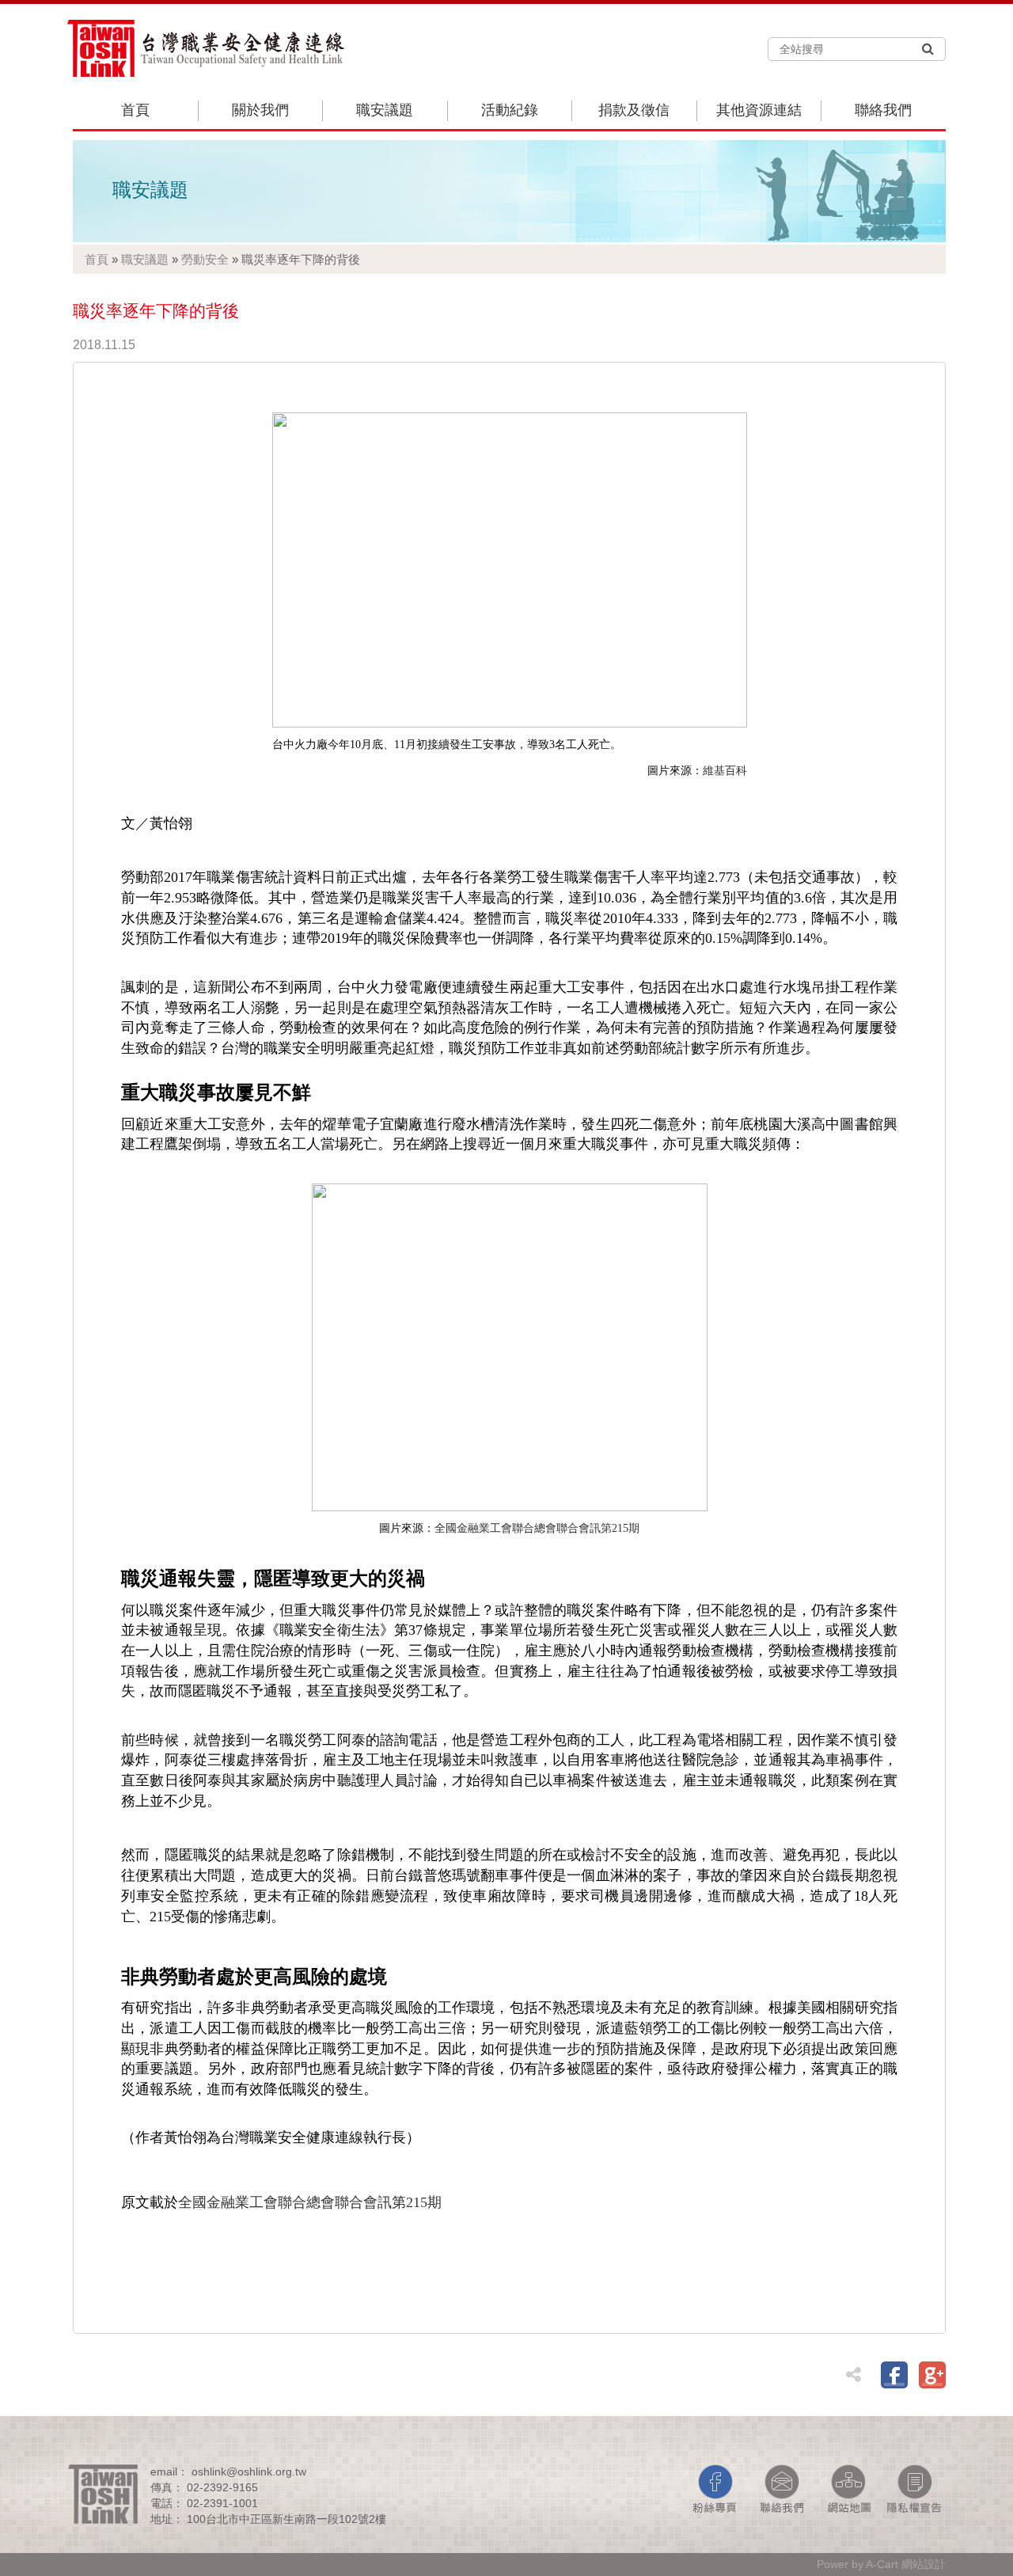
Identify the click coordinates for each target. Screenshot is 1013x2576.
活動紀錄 (510, 110)
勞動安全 (205, 259)
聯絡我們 (883, 110)
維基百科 (725, 771)
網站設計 (924, 2564)
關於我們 (260, 110)
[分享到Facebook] (894, 2375)
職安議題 (385, 110)
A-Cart (882, 2564)
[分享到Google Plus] (932, 2375)
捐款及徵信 (634, 110)
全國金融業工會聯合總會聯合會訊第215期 (537, 1528)
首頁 (135, 110)
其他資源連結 (759, 110)
